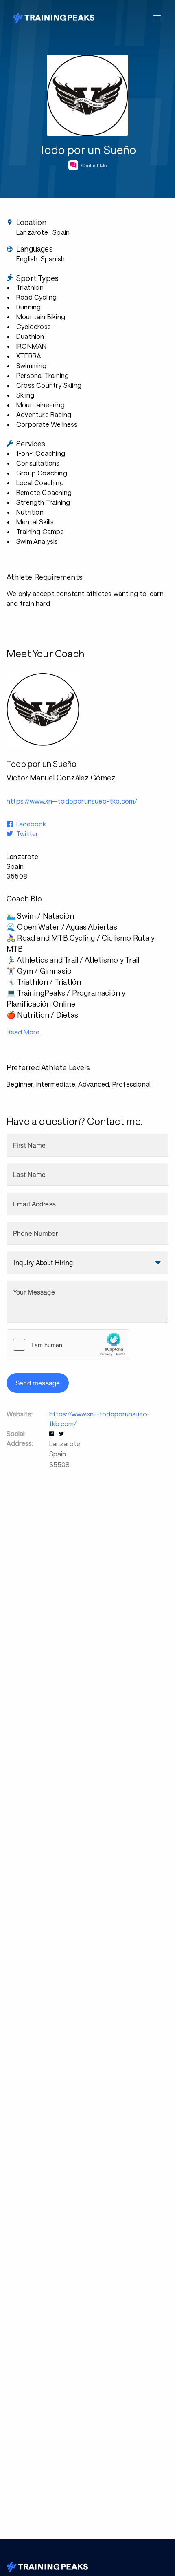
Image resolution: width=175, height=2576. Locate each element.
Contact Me (94, 165)
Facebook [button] (31, 824)
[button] (52, 1433)
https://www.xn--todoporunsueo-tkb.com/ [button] (72, 801)
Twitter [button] (27, 834)
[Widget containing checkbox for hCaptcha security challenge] (68, 1345)
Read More (23, 1032)
